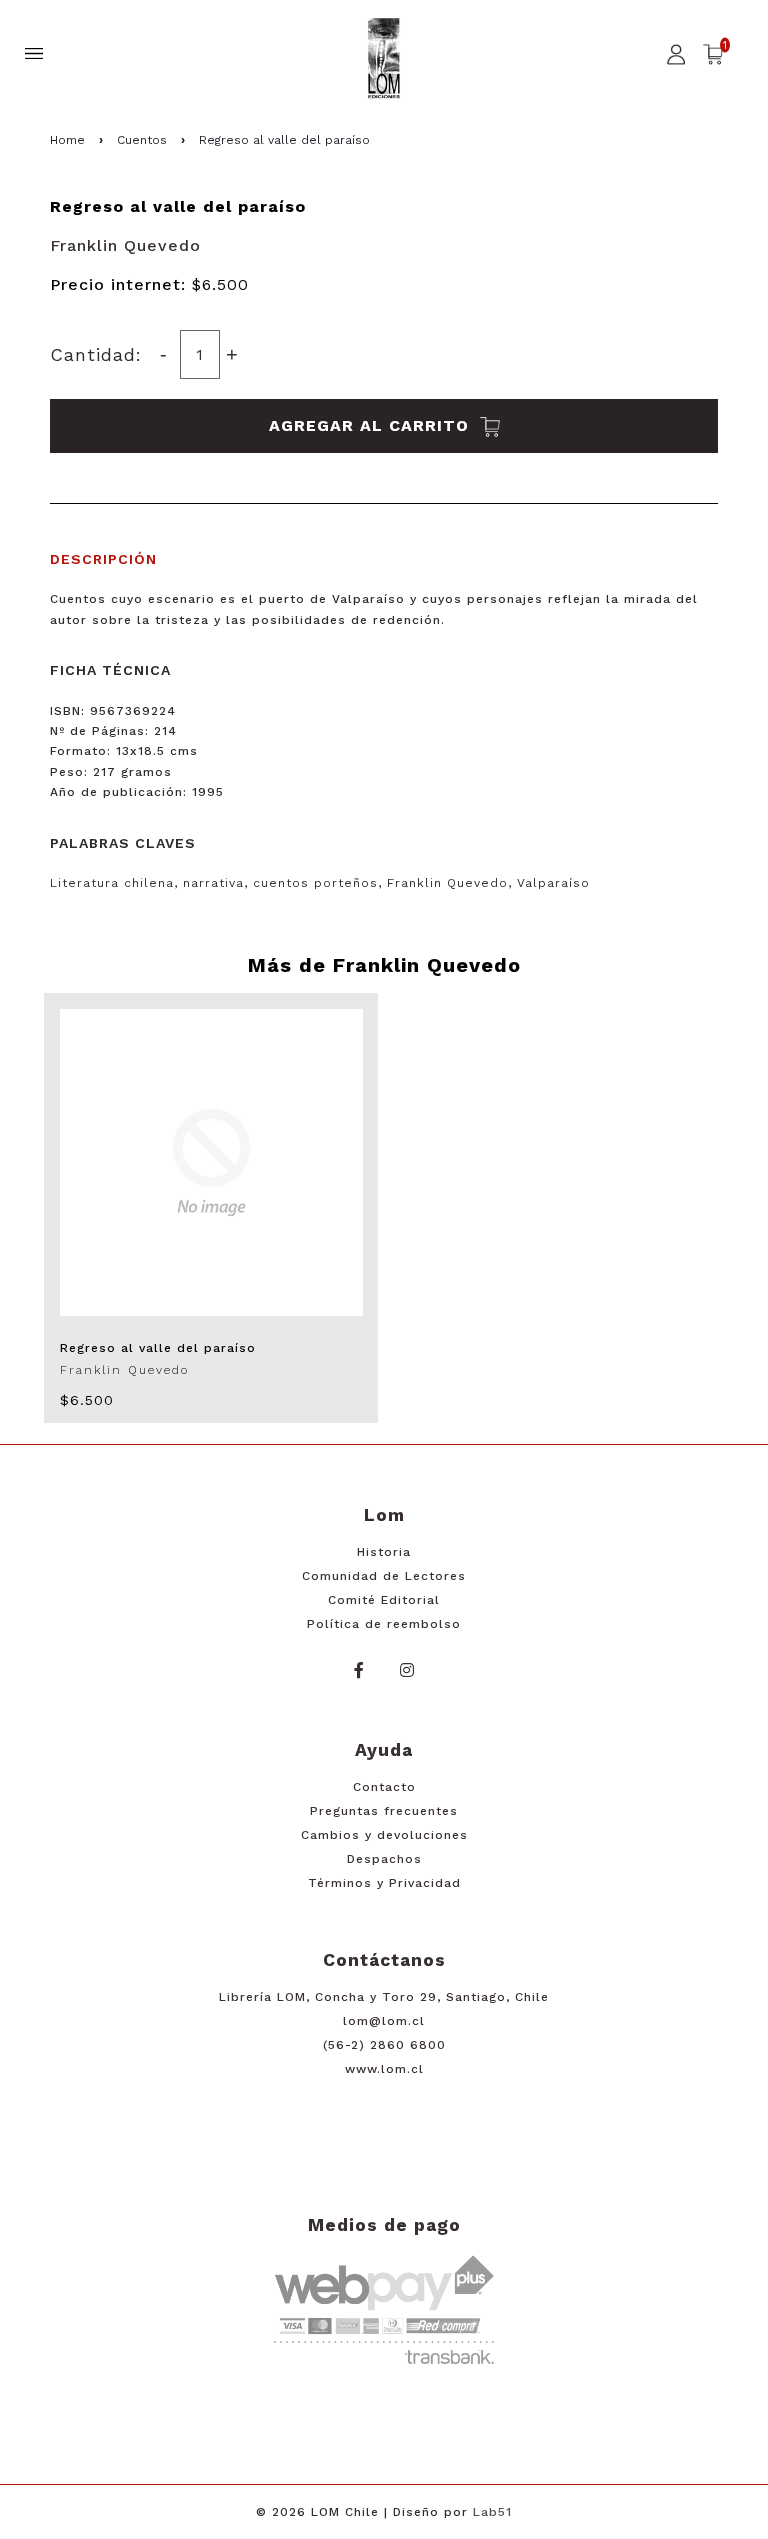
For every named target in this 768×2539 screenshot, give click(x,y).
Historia (384, 1552)
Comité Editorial (384, 1600)
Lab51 (492, 2512)
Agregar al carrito (372, 425)
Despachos (384, 1859)
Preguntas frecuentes (384, 1811)
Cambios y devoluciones (384, 1835)
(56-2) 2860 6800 (384, 2045)
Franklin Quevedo (125, 245)
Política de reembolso (384, 1624)
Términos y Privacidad (384, 1883)
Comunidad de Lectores (384, 1576)
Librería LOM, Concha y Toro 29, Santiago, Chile (384, 1997)
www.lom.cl (384, 2069)
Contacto (384, 1787)
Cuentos (142, 140)
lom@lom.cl (384, 2021)
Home (67, 140)
